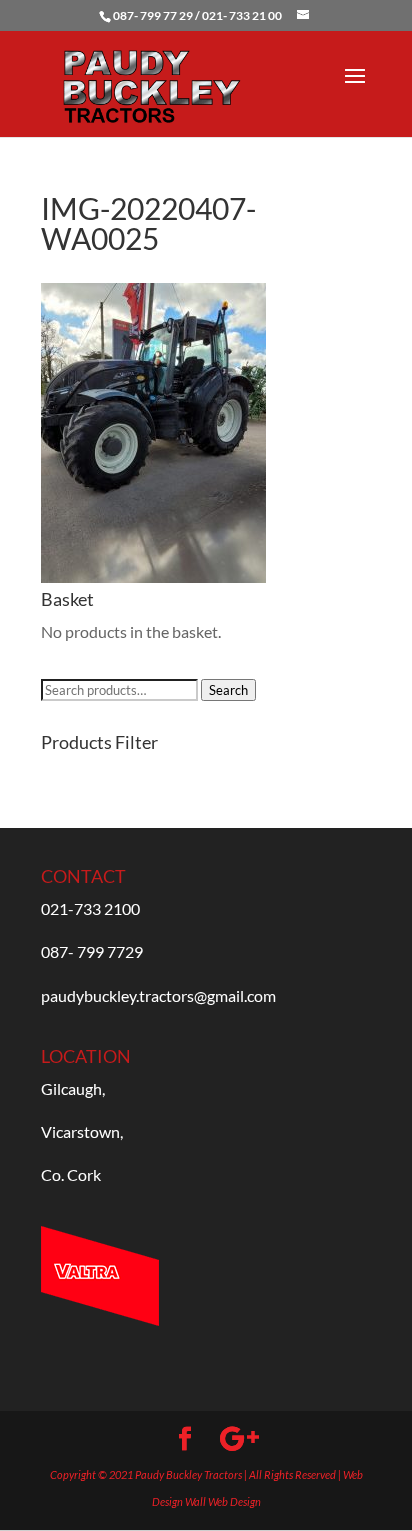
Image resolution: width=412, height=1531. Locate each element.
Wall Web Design (223, 1501)
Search (228, 690)
